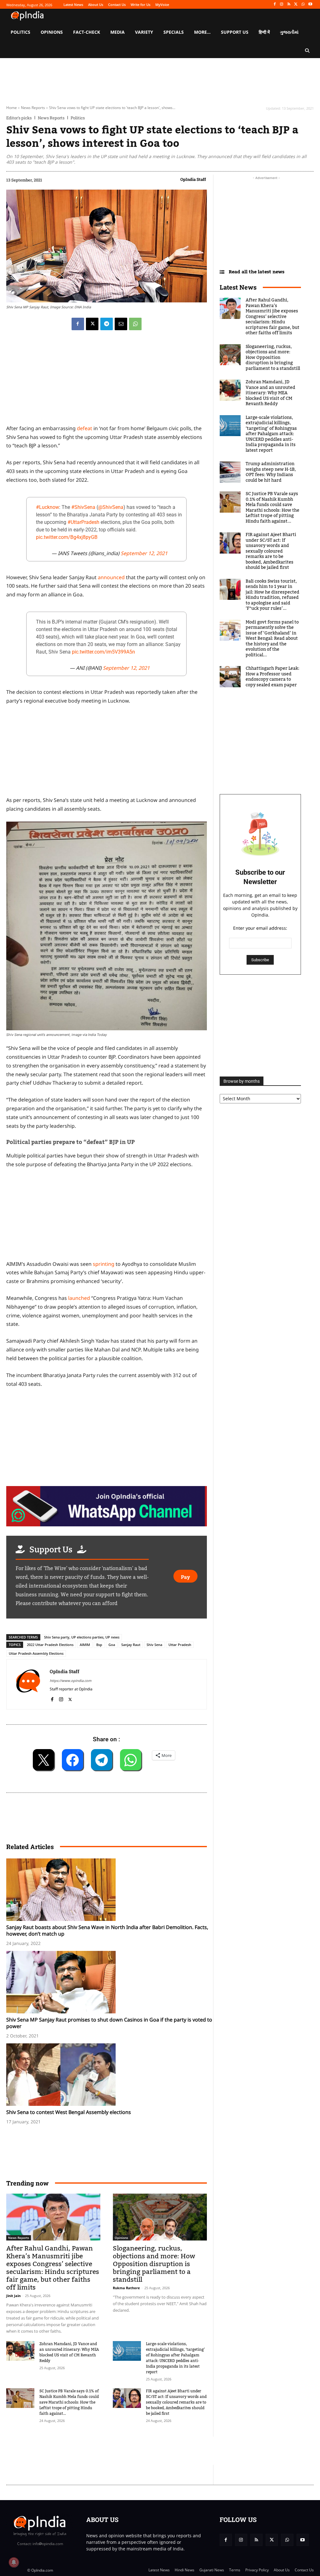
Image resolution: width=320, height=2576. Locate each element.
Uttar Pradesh (180, 1645)
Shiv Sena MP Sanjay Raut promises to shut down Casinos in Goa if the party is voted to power (109, 2023)
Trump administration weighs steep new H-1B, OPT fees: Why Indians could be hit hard (271, 472)
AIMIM (85, 1645)
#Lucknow (47, 507)
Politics (78, 118)
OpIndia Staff (193, 179)
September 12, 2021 (144, 553)
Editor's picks (19, 118)
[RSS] (289, 5)
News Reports (33, 108)
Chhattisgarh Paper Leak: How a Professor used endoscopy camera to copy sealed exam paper (272, 677)
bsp (99, 1645)
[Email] (121, 324)
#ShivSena (83, 507)
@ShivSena (111, 507)
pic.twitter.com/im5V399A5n (103, 652)
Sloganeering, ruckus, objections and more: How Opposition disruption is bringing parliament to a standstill (154, 2264)
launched (79, 1298)
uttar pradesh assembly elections (36, 1653)
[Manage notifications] (14, 2562)
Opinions (121, 2238)
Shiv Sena (154, 1645)
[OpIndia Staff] (28, 1684)
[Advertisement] (120, 2451)
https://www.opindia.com (70, 1681)
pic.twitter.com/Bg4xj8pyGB (67, 537)
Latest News (238, 287)
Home (12, 108)
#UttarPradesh (83, 522)
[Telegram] (107, 324)
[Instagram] (282, 5)
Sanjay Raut (131, 1645)
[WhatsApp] (303, 5)
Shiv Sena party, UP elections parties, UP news (82, 1637)
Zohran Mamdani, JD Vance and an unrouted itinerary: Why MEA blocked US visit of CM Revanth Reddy (69, 2352)
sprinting (104, 1264)
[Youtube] (310, 5)
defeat (85, 428)
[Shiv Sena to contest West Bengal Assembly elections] (110, 2075)
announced (112, 577)
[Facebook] (275, 5)
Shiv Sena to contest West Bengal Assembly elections (69, 2112)
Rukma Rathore (126, 2288)
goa (112, 1645)
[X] (296, 5)
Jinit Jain (13, 2296)
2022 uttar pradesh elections (50, 1645)
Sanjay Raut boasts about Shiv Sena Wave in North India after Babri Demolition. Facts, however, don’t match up (107, 1930)
